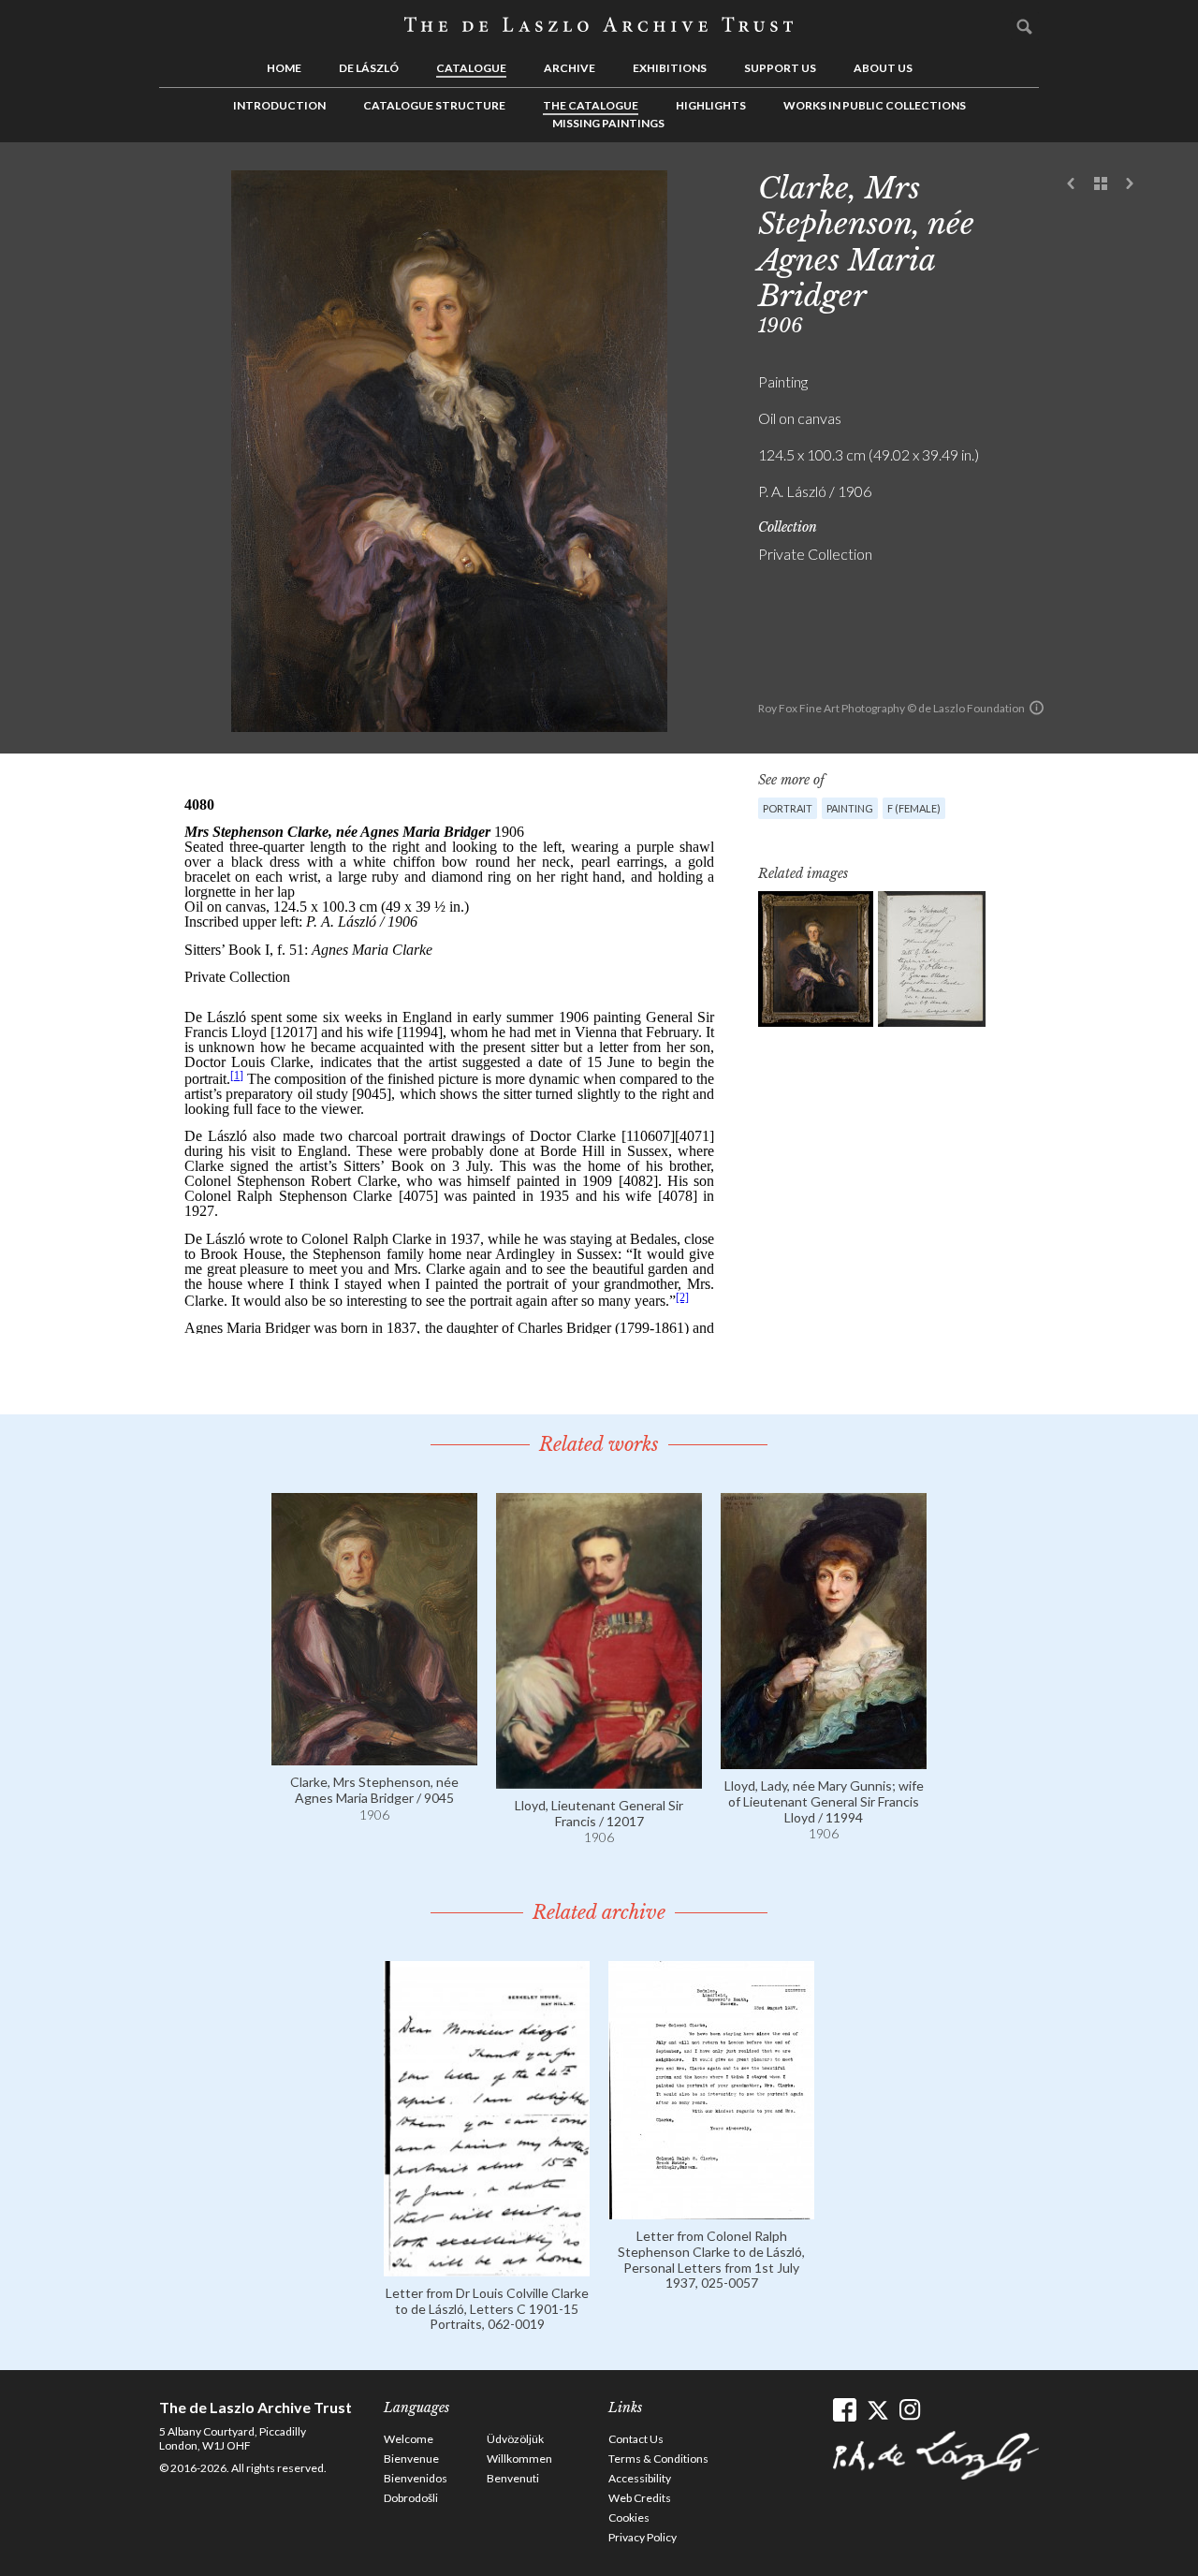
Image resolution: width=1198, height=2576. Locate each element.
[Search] (1025, 26)
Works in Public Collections (875, 105)
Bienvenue (411, 2459)
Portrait (788, 808)
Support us (780, 68)
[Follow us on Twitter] (877, 2410)
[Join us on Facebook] (845, 2410)
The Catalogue (591, 105)
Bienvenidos (416, 2478)
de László (369, 68)
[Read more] (374, 1756)
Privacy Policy (643, 2537)
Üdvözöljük (515, 2439)
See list (1101, 184)
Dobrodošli (411, 2498)
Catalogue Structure (434, 105)
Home (284, 68)
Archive (570, 68)
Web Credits (640, 2498)
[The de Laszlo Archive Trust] (599, 25)
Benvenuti (513, 2478)
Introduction (279, 105)
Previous (1072, 184)
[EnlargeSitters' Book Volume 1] (932, 959)
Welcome (409, 2439)
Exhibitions (670, 68)
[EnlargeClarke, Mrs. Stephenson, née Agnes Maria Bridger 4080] (816, 959)
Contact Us (636, 2439)
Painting (850, 808)
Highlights (711, 105)
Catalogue (471, 68)
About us (883, 68)
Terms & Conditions (658, 2459)
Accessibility (640, 2478)
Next (1130, 184)
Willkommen (519, 2459)
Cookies (629, 2517)
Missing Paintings (608, 123)
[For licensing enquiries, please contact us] (1037, 708)
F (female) (914, 808)
